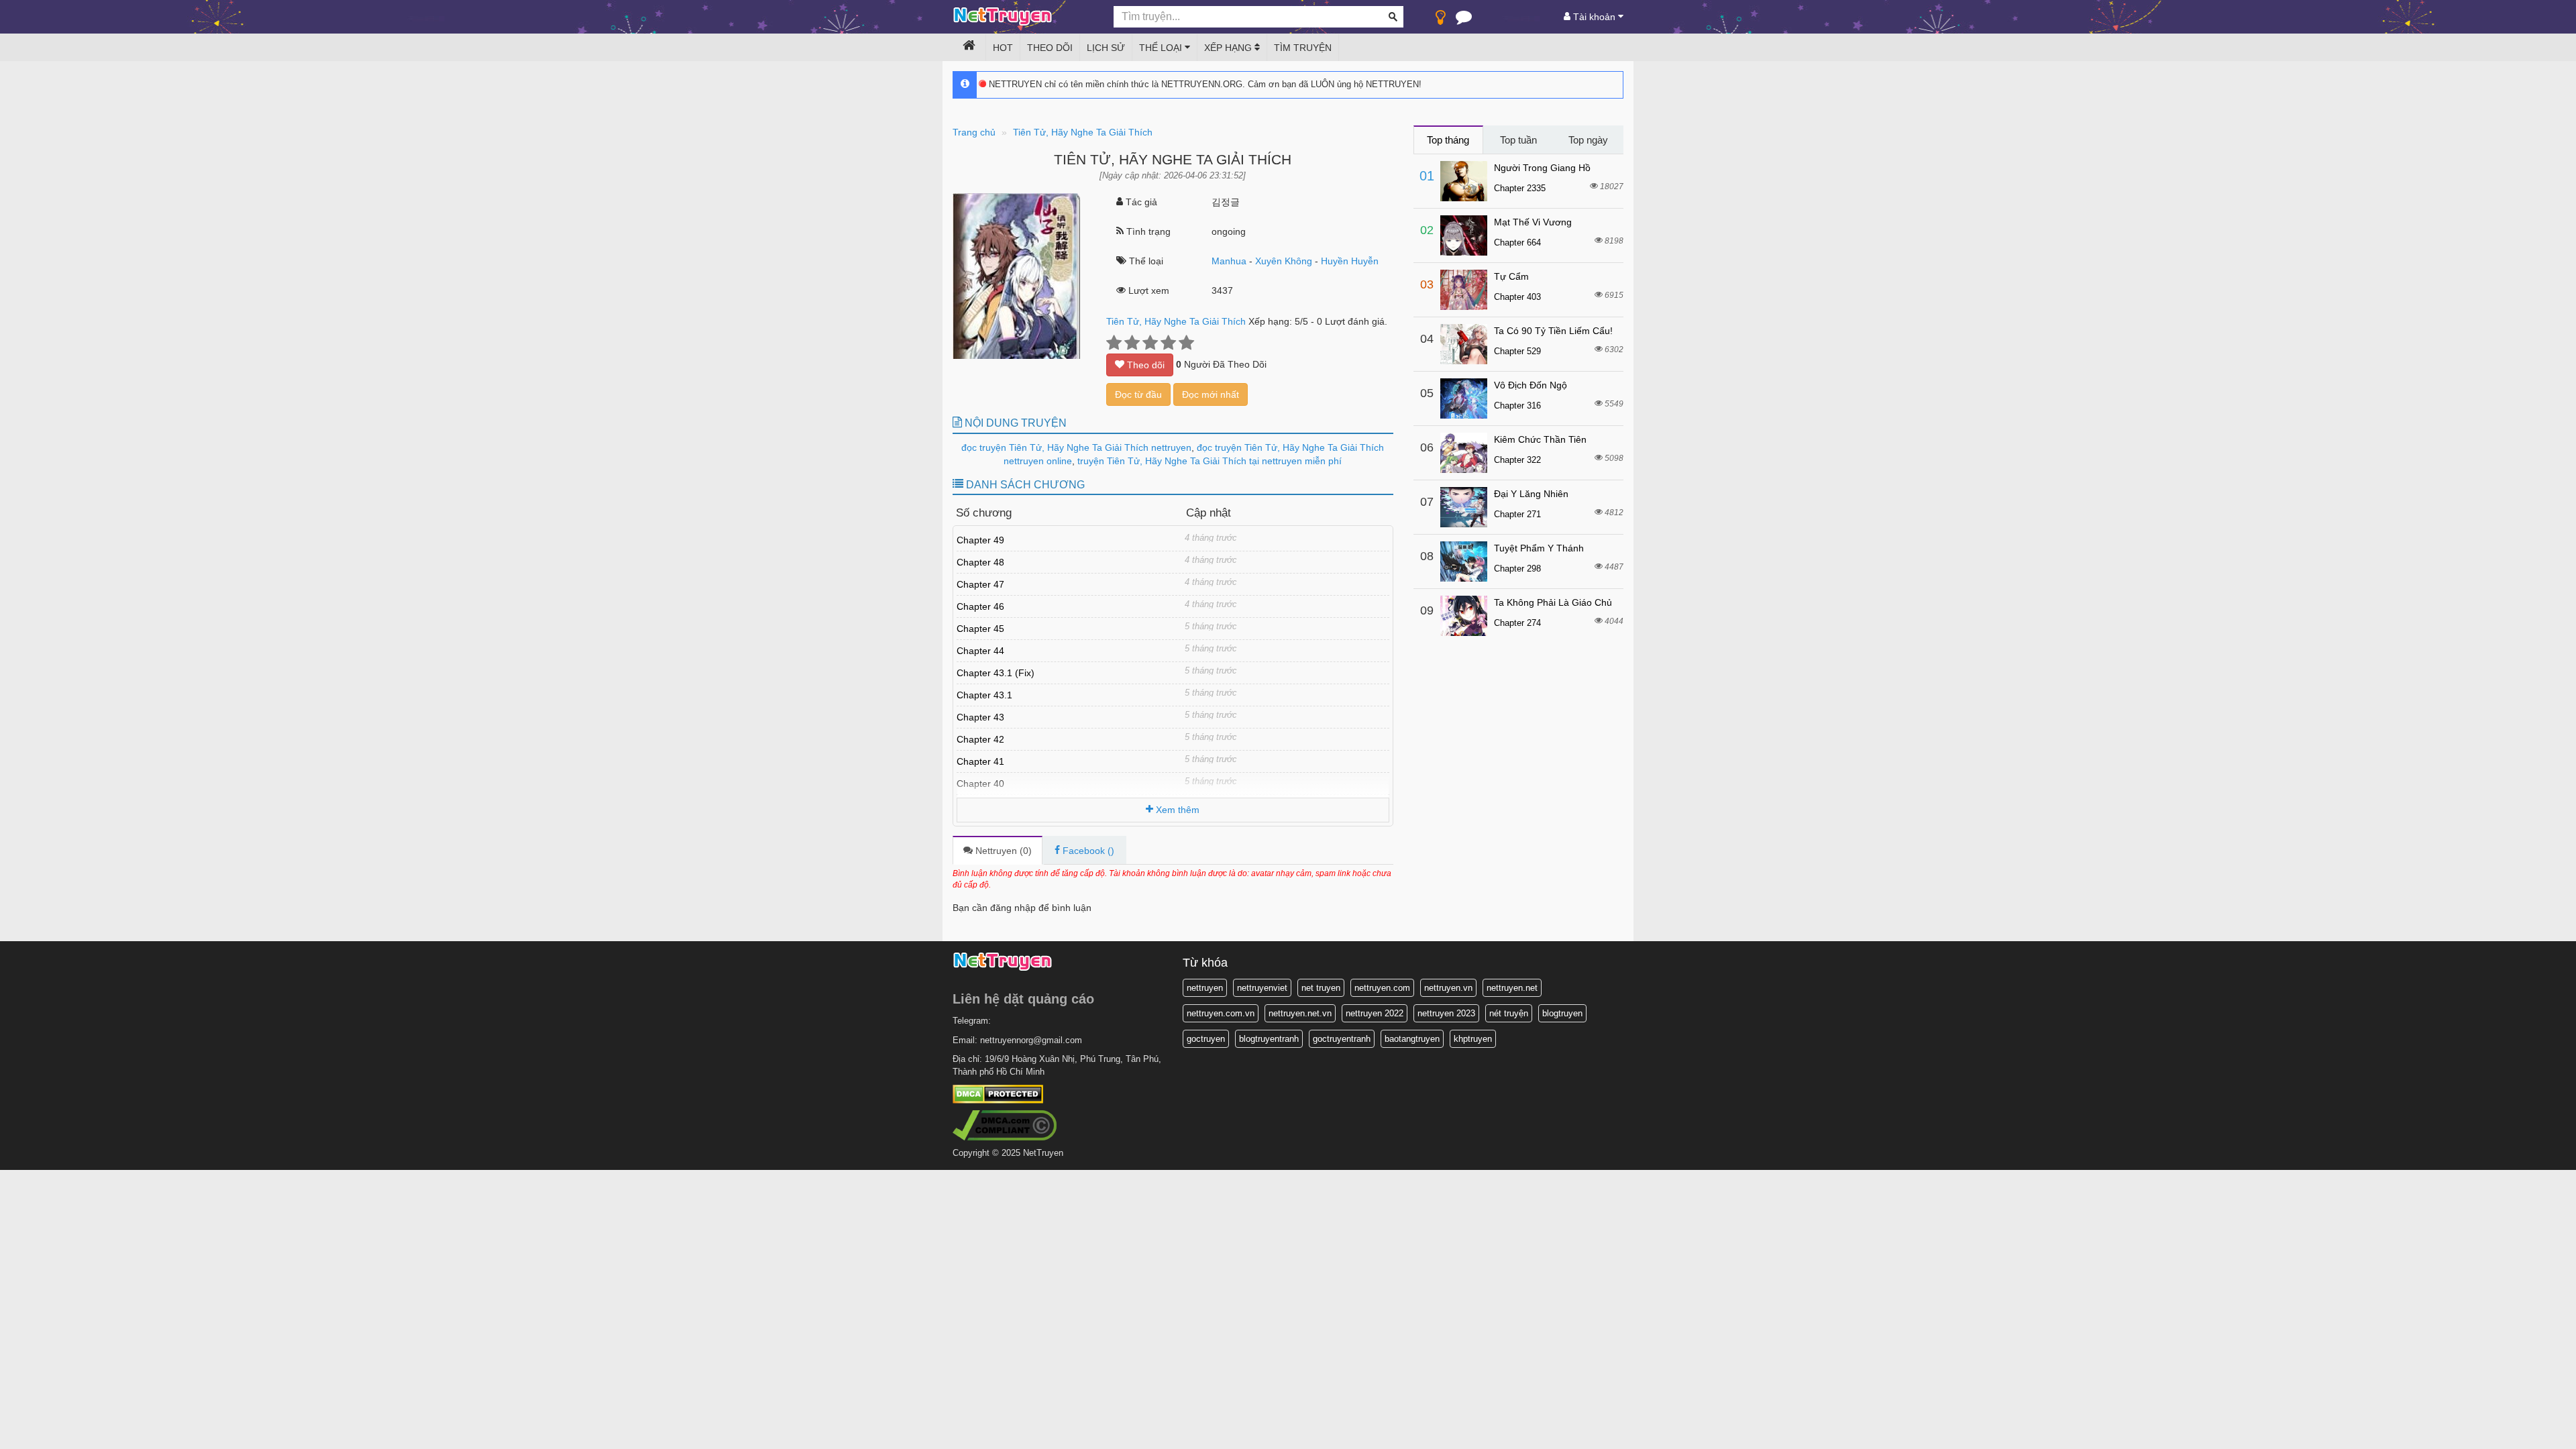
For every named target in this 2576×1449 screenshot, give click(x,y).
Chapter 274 (1517, 623)
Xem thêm (1176, 810)
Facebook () (1087, 851)
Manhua (1229, 261)
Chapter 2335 (1520, 188)
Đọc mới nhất (1211, 394)
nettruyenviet (1262, 988)
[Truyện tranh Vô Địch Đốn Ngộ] (1464, 398)
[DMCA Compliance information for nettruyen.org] (1005, 1125)
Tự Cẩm (1511, 276)
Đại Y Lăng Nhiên (1531, 494)
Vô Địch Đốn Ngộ (1531, 385)
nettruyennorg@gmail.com (1031, 1040)
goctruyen (1206, 1039)
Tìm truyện (1303, 48)
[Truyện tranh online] (1023, 17)
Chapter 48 (980, 562)
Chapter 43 (980, 717)
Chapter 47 (980, 584)
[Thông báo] (1464, 20)
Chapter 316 (1517, 406)
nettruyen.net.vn (1300, 1013)
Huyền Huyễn (1350, 261)
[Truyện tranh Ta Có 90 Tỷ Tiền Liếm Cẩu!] (1464, 344)
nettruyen (1205, 988)
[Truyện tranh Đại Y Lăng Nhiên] (1464, 507)
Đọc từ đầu (1138, 394)
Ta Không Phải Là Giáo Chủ (1553, 602)
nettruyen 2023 (1446, 1013)
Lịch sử (1106, 48)
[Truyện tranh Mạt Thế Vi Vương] (1464, 235)
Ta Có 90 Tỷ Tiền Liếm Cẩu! (1553, 331)
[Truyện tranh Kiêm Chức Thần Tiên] (1464, 453)
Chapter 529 (1517, 351)
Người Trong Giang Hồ (1542, 168)
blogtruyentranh (1269, 1039)
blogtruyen (1562, 1013)
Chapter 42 (980, 739)
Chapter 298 (1517, 569)
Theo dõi (1050, 48)
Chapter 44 (980, 651)
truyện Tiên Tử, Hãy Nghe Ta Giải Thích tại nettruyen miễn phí (1208, 461)
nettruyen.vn (1448, 988)
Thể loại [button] (1162, 48)
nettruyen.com (1382, 988)
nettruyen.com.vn (1221, 1013)
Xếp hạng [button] (1229, 48)
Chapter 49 (980, 540)
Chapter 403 (1517, 297)
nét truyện (1509, 1013)
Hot (1003, 48)
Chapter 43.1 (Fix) (996, 673)
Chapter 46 (980, 606)
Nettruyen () (1002, 851)
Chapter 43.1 (984, 695)
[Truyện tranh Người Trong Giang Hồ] (1464, 181)
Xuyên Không (1284, 261)
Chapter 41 (980, 761)
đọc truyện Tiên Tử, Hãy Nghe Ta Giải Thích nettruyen (1076, 447)
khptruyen (1473, 1039)
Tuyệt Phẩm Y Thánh (1539, 548)
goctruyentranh (1342, 1039)
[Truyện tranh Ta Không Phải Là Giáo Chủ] (1464, 616)
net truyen (1321, 988)
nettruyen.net (1512, 988)
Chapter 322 (1517, 460)
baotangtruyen (1412, 1039)
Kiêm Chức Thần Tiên (1540, 439)
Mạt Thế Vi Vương (1533, 222)
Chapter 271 (1517, 514)
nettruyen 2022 (1375, 1013)
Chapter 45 (980, 629)
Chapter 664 (1517, 243)
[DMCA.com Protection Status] (998, 1094)
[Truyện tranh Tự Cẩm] (1464, 290)
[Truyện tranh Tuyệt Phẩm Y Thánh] (1464, 561)
